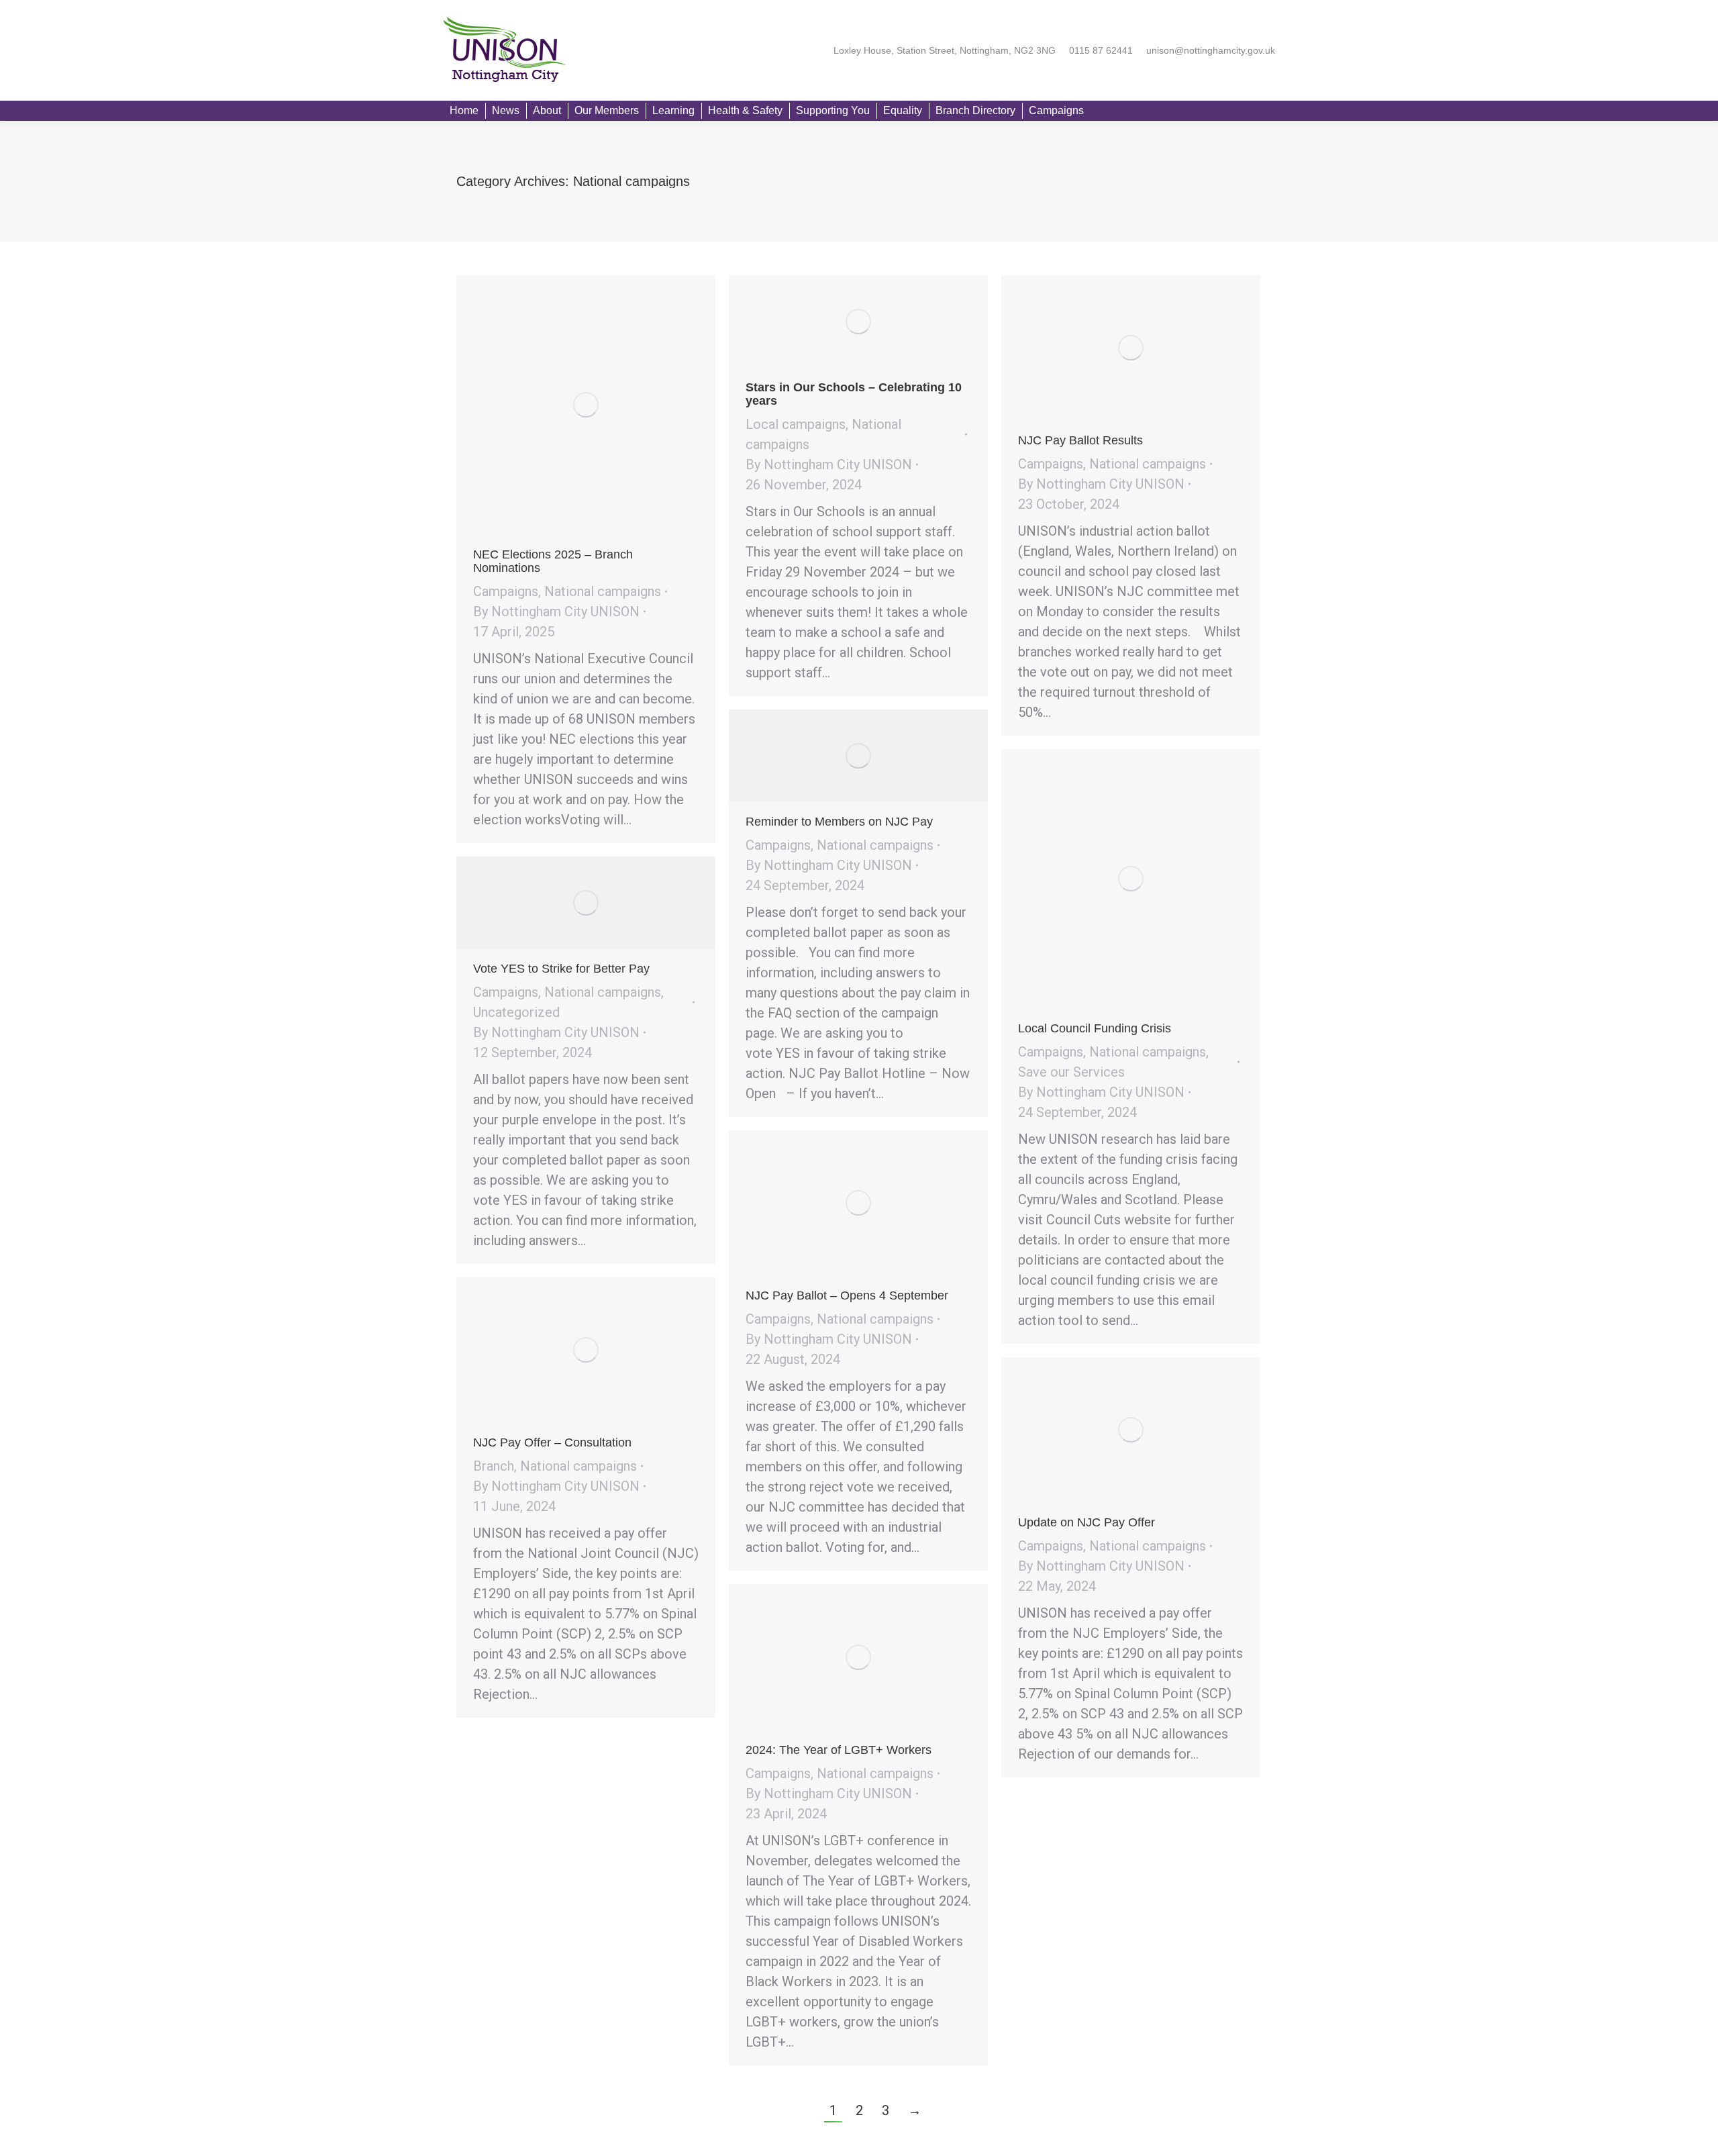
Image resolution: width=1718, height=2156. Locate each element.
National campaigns (603, 591)
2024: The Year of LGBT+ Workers (839, 1750)
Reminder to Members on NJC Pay (839, 822)
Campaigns (506, 591)
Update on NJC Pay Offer (1087, 1522)
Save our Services (1071, 1072)
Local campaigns (796, 424)
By (556, 611)
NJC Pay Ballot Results (1080, 440)
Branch (494, 1466)
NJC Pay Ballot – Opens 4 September (847, 1295)
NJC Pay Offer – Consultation (552, 1442)
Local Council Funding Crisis (1095, 1028)
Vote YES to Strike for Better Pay (561, 969)
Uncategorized (516, 1012)
